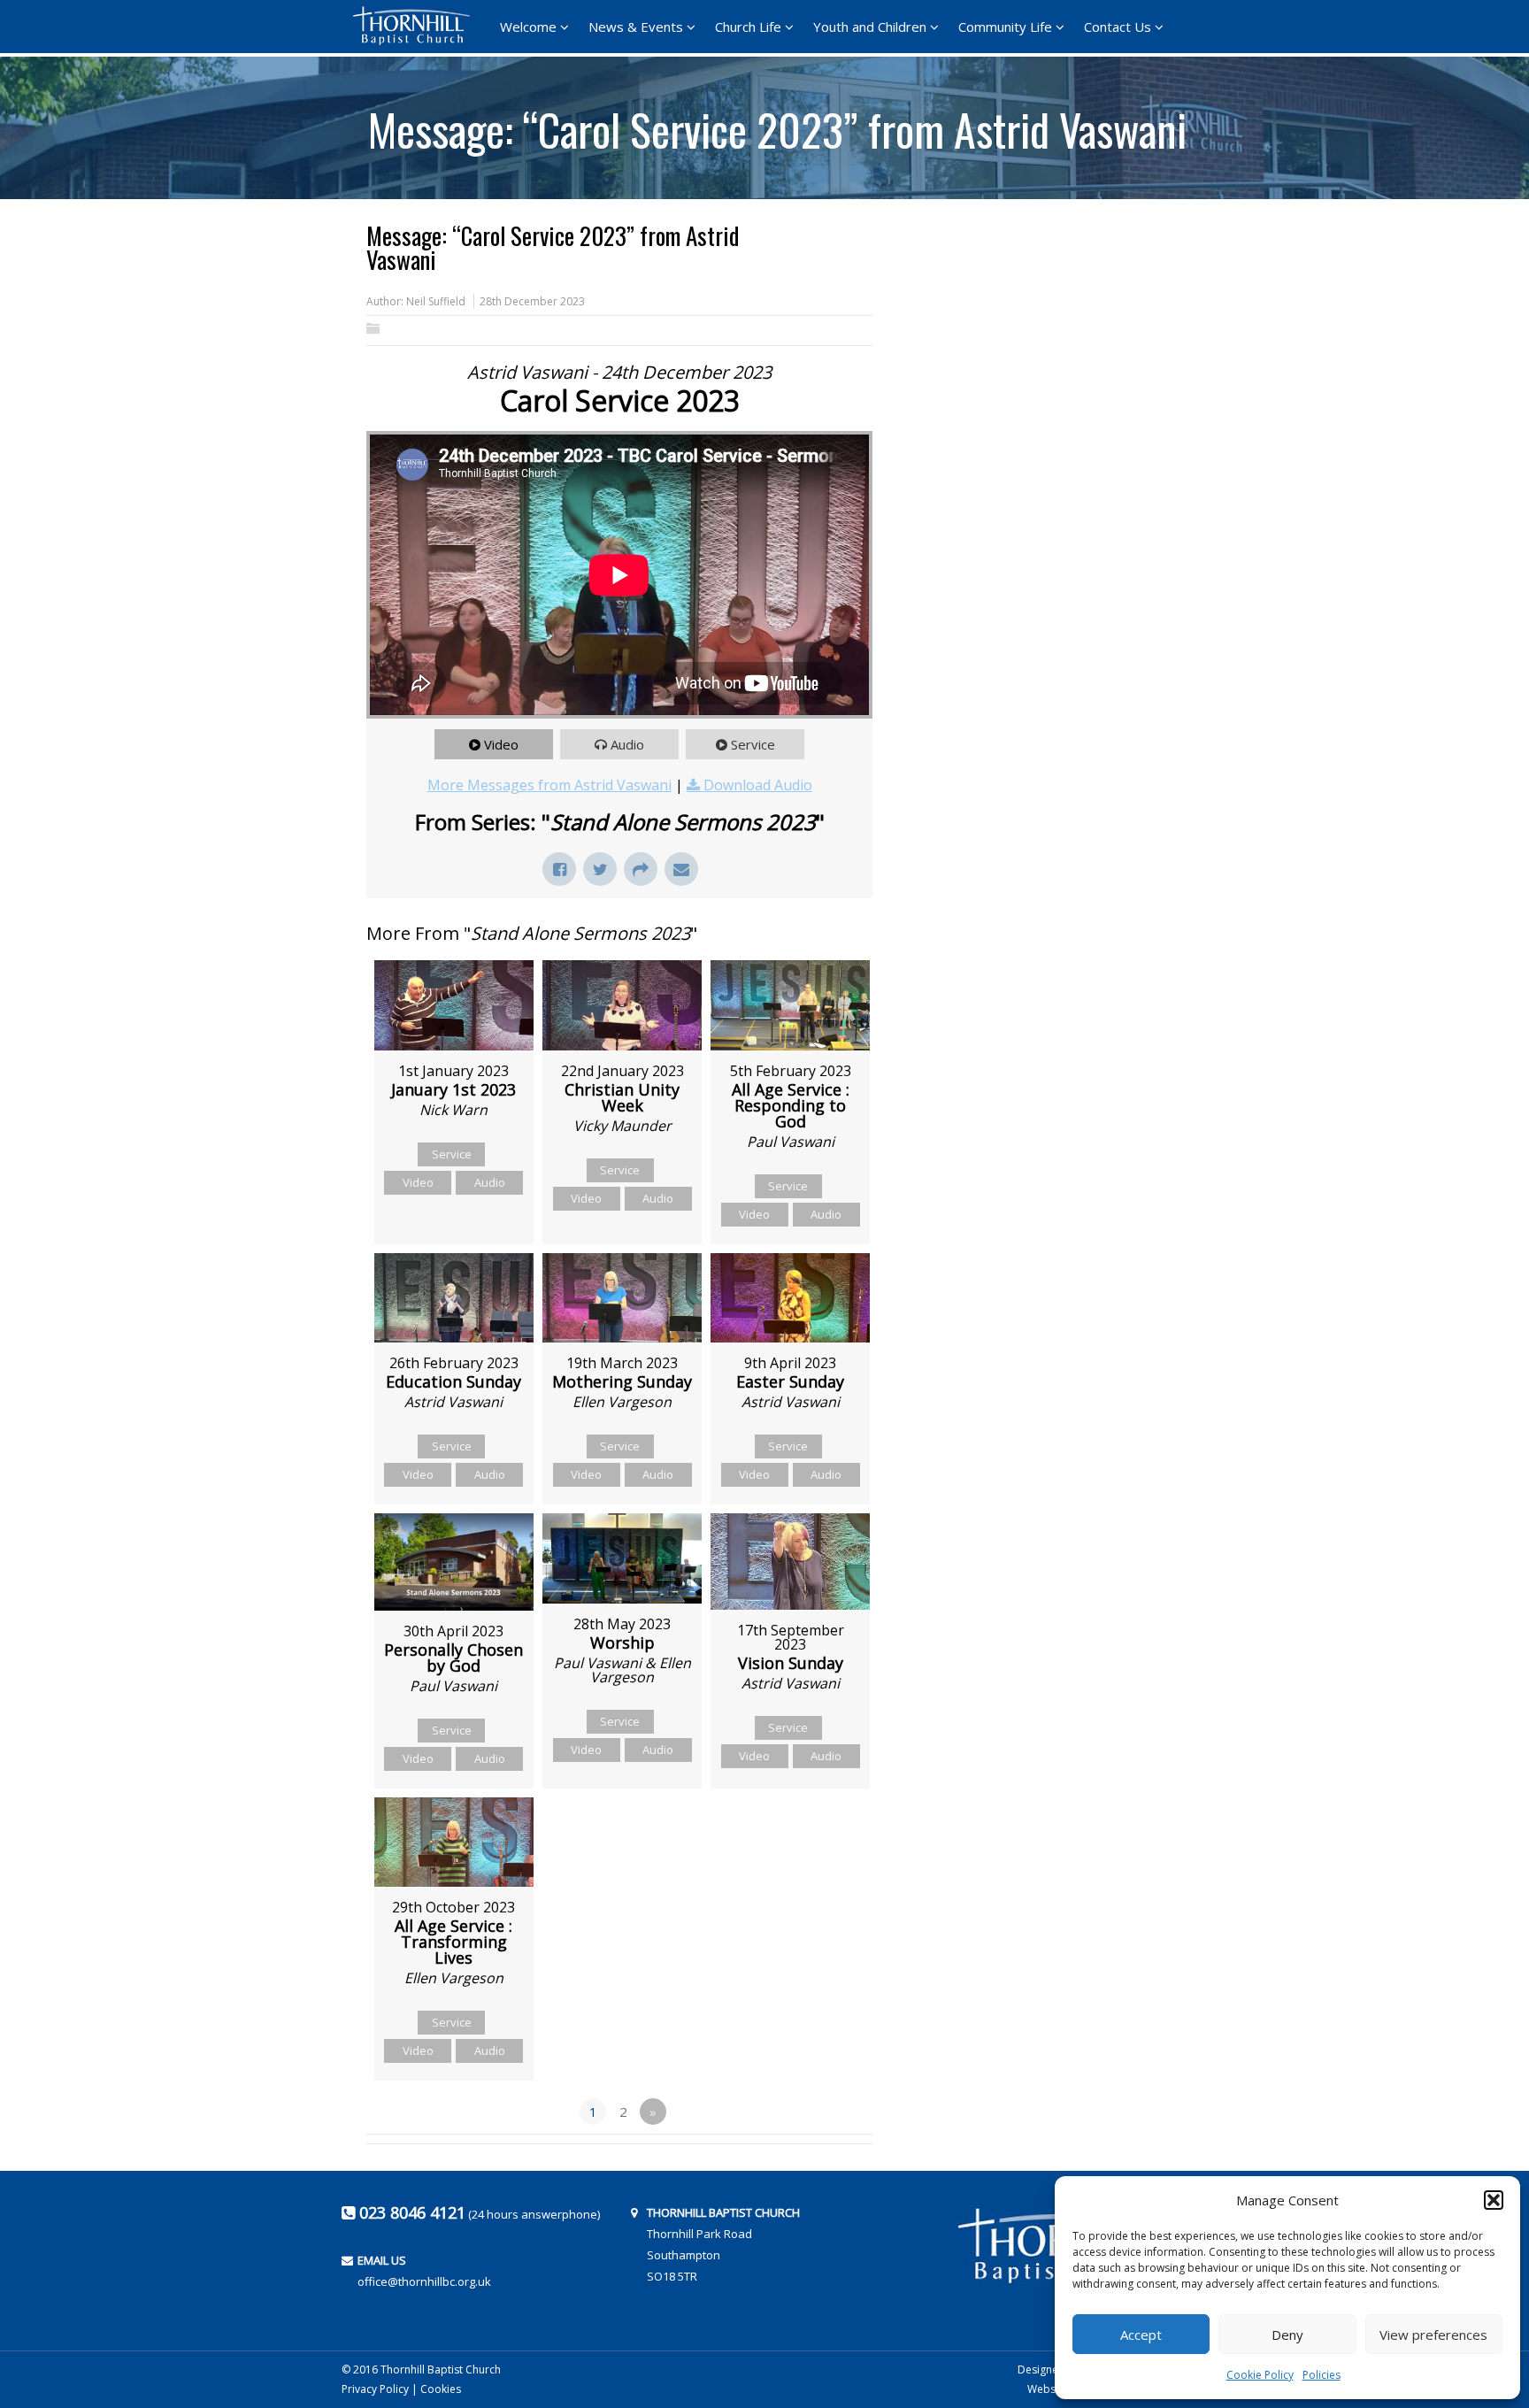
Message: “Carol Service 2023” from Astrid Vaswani (777, 123)
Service (753, 744)
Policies (1322, 2375)
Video (501, 744)
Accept (1141, 2335)
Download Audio (758, 785)
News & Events (636, 27)
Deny (1287, 2335)
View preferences (1433, 2335)
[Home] (417, 26)
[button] (1494, 2200)
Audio (627, 744)
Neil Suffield (436, 301)
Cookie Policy (1260, 2375)
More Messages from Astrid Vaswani (549, 785)
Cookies (441, 2389)
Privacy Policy (375, 2389)
